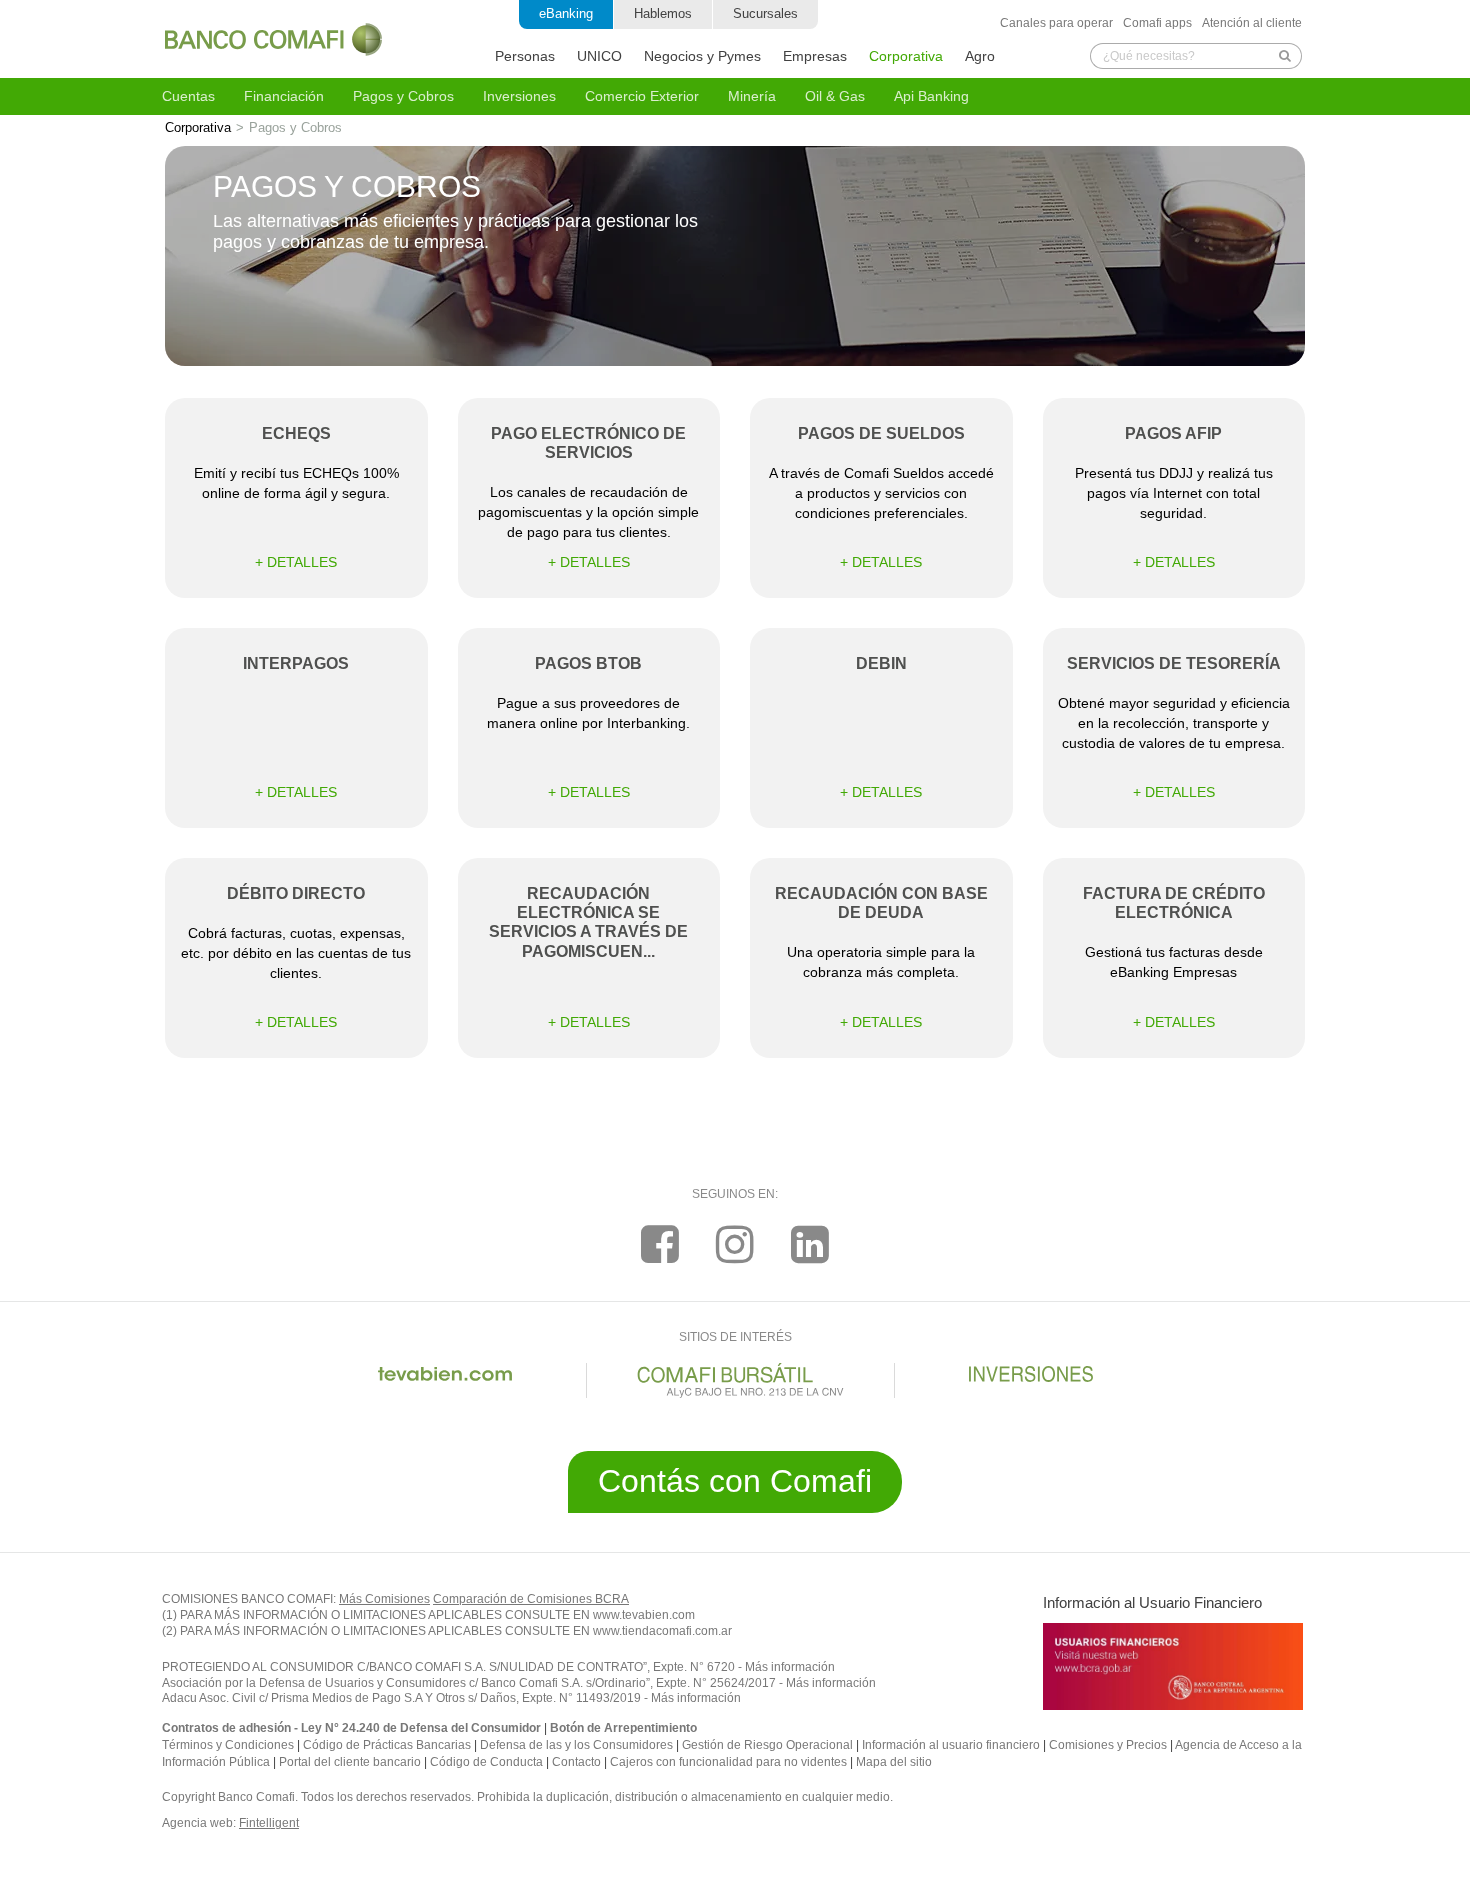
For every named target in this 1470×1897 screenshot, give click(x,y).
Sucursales (765, 13)
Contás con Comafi (735, 1481)
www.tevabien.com (644, 1615)
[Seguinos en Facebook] (660, 1244)
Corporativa (906, 56)
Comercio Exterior (642, 96)
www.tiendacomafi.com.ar (662, 1631)
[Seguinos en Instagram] (735, 1244)
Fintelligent (269, 1823)
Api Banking (931, 96)
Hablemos (663, 13)
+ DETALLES (296, 562)
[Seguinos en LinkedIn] (810, 1244)
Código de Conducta (486, 1762)
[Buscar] (1285, 56)
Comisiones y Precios (1108, 1745)
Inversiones (519, 96)
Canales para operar (1056, 23)
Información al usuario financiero (951, 1745)
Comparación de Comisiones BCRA (531, 1599)
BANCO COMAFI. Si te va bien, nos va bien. (273, 39)
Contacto (576, 1762)
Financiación (284, 96)
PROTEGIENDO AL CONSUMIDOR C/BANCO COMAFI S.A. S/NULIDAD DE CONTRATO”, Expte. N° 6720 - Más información (498, 1667)
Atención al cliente (1252, 23)
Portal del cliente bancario (350, 1762)
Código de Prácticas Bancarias (387, 1745)
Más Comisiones (384, 1599)
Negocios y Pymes (702, 56)
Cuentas (188, 96)
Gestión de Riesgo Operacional (767, 1745)
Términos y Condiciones (228, 1745)
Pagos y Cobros (403, 96)
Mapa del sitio (894, 1762)
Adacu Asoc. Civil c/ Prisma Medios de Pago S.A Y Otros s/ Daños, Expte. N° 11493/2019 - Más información (451, 1698)
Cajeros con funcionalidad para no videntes (728, 1762)
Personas (525, 56)
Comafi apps (1157, 23)
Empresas (815, 56)
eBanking (566, 13)
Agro (980, 56)
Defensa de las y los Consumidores (576, 1745)
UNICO (599, 56)
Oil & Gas (835, 96)
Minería (752, 96)
